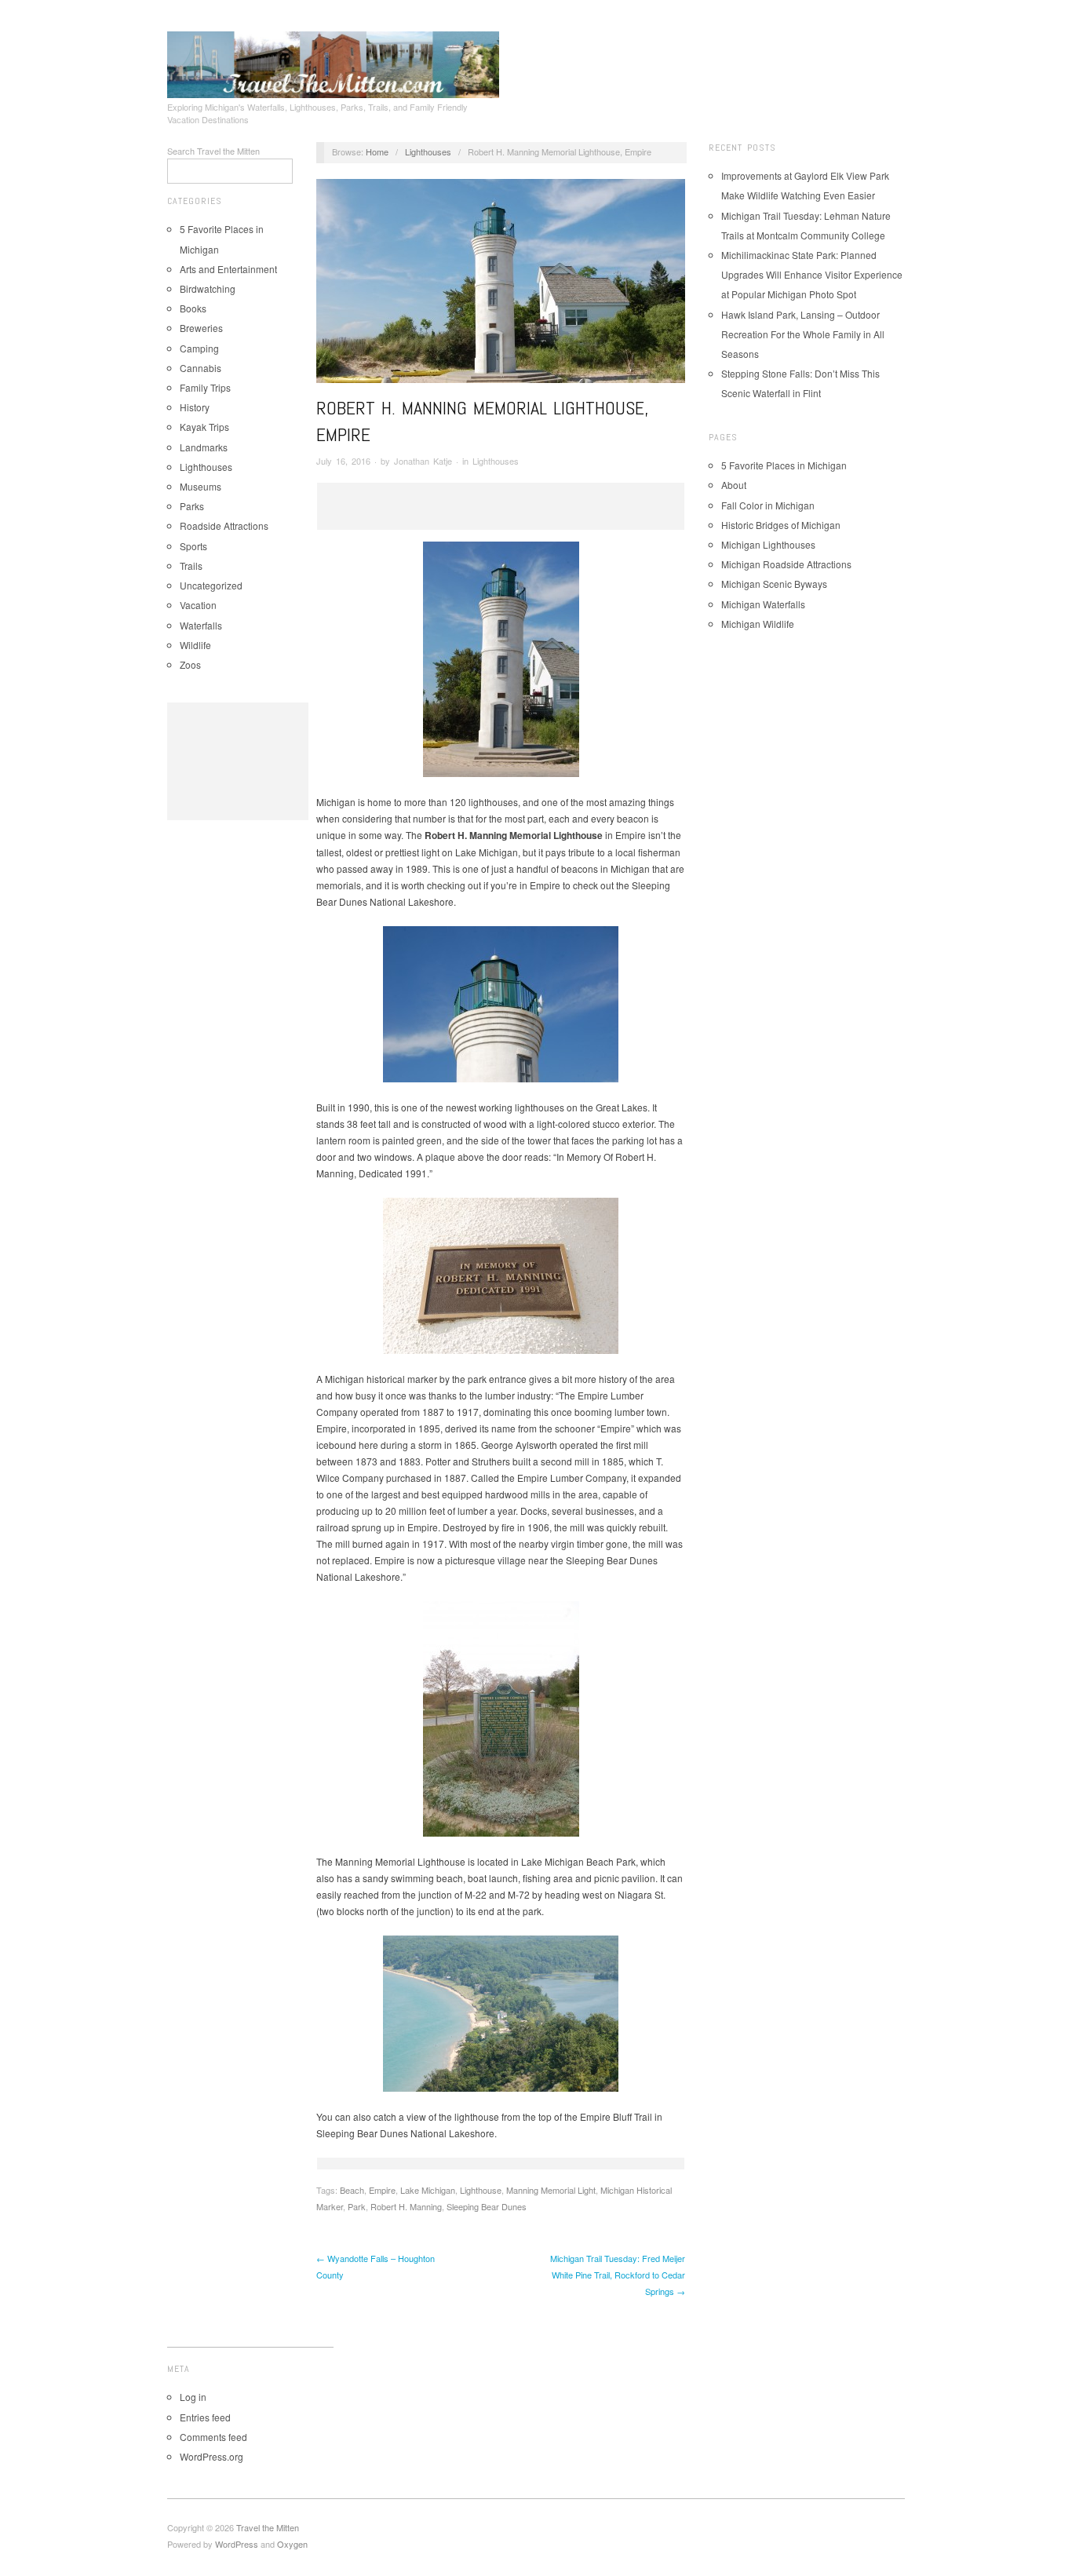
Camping (199, 348)
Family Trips (205, 387)
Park (357, 2206)
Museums (201, 486)
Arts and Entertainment (228, 269)
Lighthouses (206, 467)
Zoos (190, 664)
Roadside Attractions (224, 525)
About (734, 485)
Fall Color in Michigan (768, 505)
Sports (193, 546)
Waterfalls (201, 625)
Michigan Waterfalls (763, 604)
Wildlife (195, 645)
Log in (193, 2397)
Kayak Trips (204, 427)
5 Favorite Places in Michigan (784, 465)
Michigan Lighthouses (768, 544)
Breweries (201, 328)
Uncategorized (211, 585)
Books (193, 308)
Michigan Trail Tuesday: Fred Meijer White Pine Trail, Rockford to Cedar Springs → (618, 2275)
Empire (382, 2190)
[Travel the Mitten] (333, 62)
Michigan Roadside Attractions (786, 564)
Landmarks (204, 447)
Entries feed (205, 2417)
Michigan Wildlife (758, 624)
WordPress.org (211, 2456)
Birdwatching (208, 288)
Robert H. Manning (406, 2206)
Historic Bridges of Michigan (781, 525)
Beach (352, 2190)
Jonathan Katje (423, 461)
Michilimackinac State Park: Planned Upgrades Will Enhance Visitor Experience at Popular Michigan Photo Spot (812, 274)
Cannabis (201, 368)
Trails (191, 566)
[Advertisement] (238, 761)
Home (377, 151)
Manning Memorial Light (551, 2190)
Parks (192, 506)
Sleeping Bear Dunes (487, 2206)
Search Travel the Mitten (213, 151)
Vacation (198, 605)
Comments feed (213, 2437)
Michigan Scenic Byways (774, 584)
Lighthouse (481, 2190)
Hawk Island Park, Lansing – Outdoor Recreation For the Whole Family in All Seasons (803, 334)
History (195, 407)
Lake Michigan (428, 2190)
